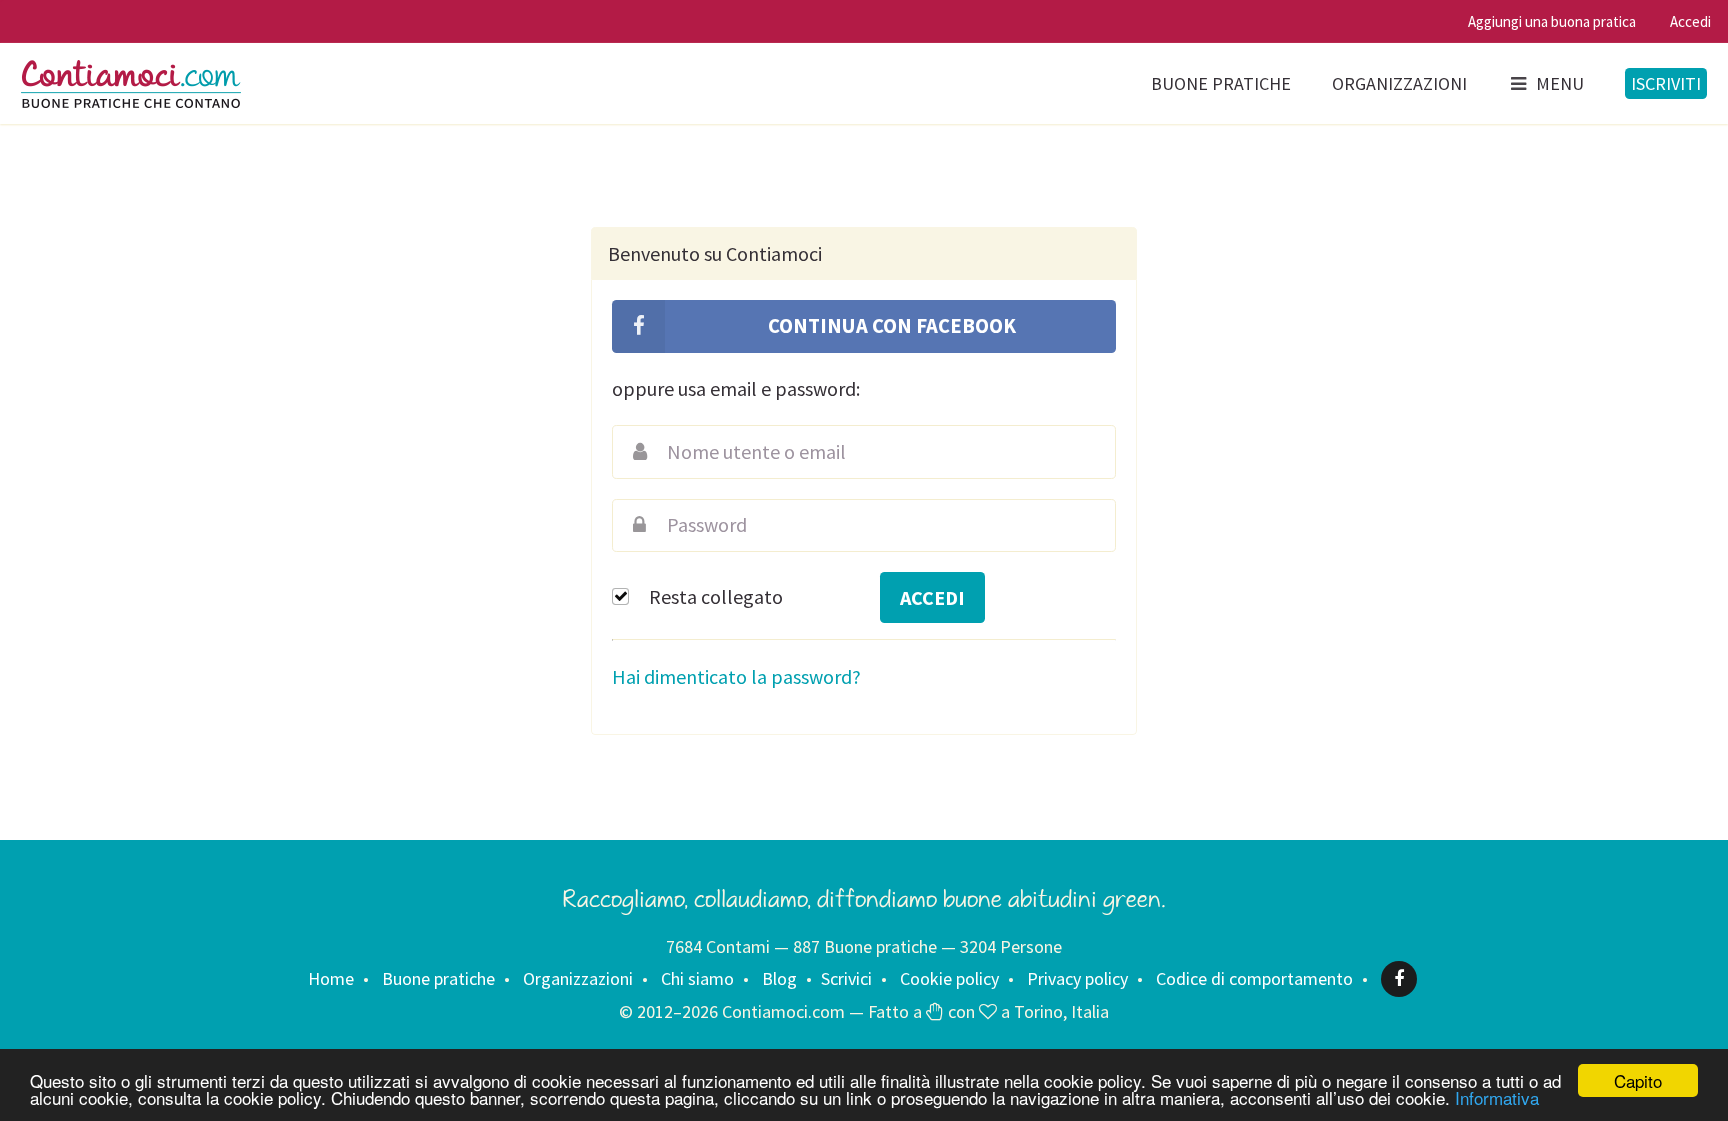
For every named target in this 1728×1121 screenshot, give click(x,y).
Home (331, 978)
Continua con (890, 326)
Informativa (1497, 1097)
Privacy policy (1077, 978)
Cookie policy (949, 978)
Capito (1638, 1080)
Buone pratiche (1221, 83)
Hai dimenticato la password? (736, 676)
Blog (779, 978)
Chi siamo (697, 978)
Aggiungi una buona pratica (1552, 21)
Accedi (1690, 21)
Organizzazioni (1399, 83)
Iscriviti (1666, 83)
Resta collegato (716, 596)
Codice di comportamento (1254, 978)
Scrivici (846, 978)
